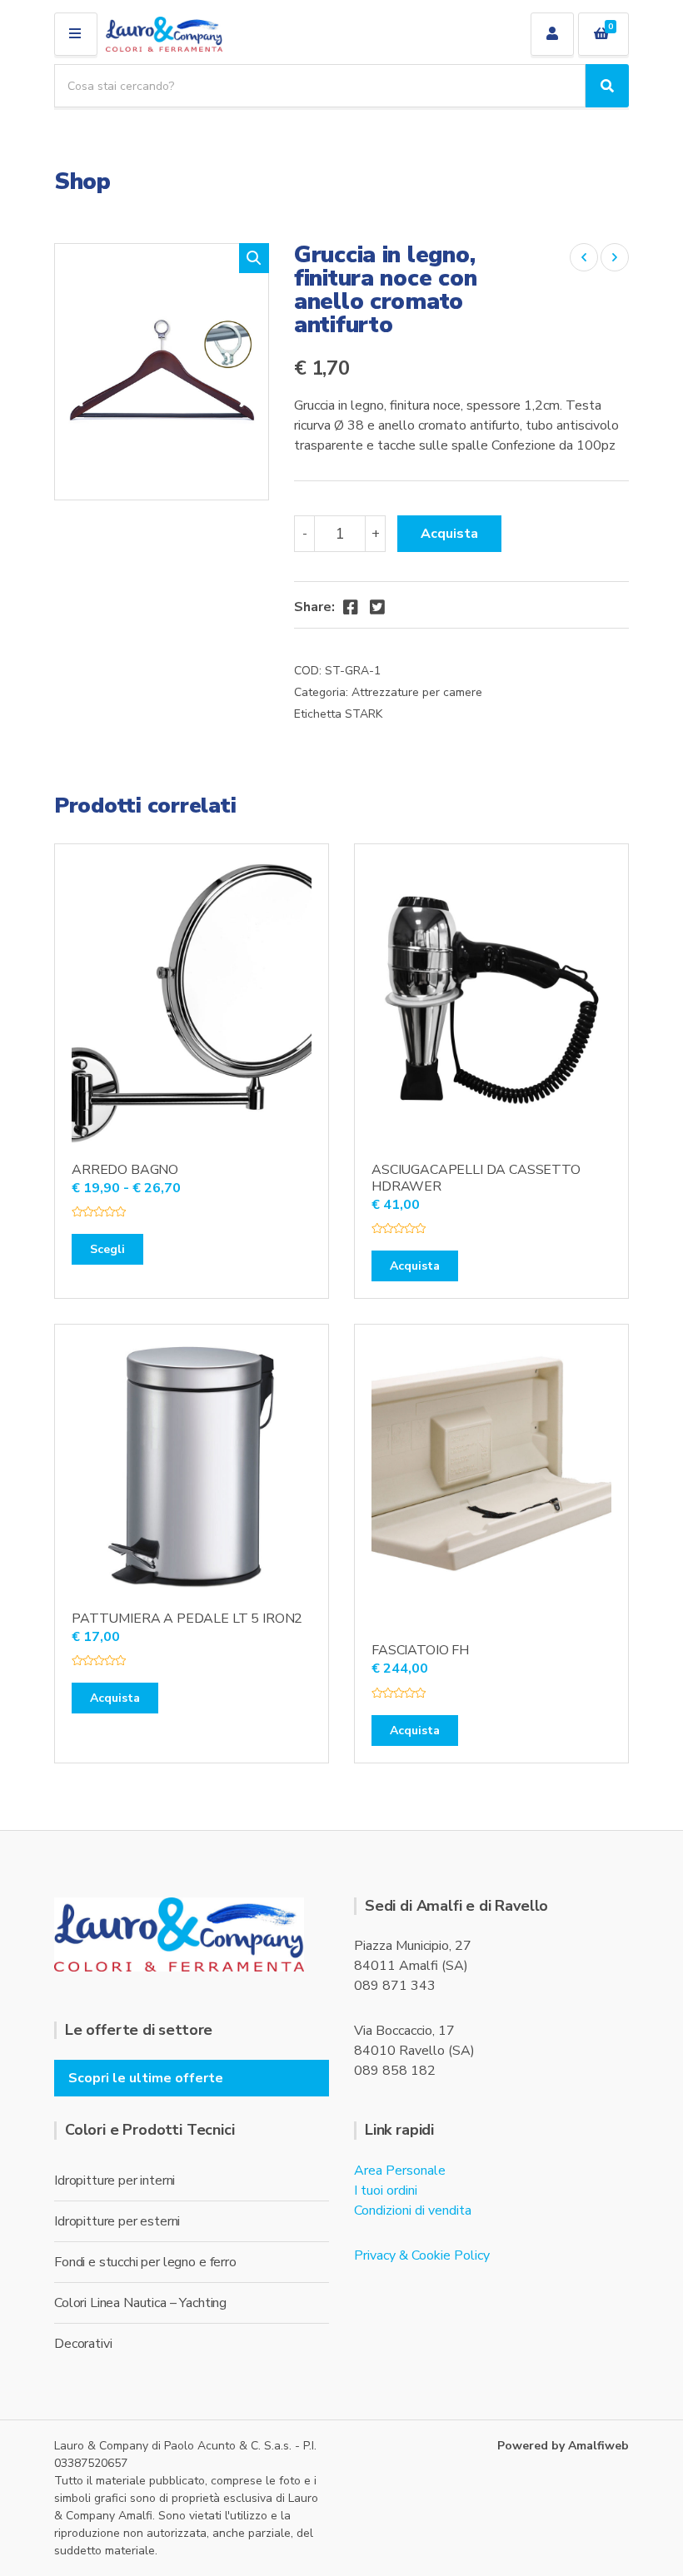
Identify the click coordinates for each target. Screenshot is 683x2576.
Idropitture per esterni (117, 2221)
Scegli (107, 1249)
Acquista (449, 534)
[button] (254, 258)
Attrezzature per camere (417, 692)
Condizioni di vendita (413, 2210)
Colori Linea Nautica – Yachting (140, 2303)
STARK (364, 714)
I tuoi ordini (386, 2191)
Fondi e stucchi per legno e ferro (145, 2262)
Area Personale (400, 2171)
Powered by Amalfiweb (563, 2446)
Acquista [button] (415, 1266)
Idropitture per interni (115, 2181)
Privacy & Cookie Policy (422, 2255)
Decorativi (83, 2344)
